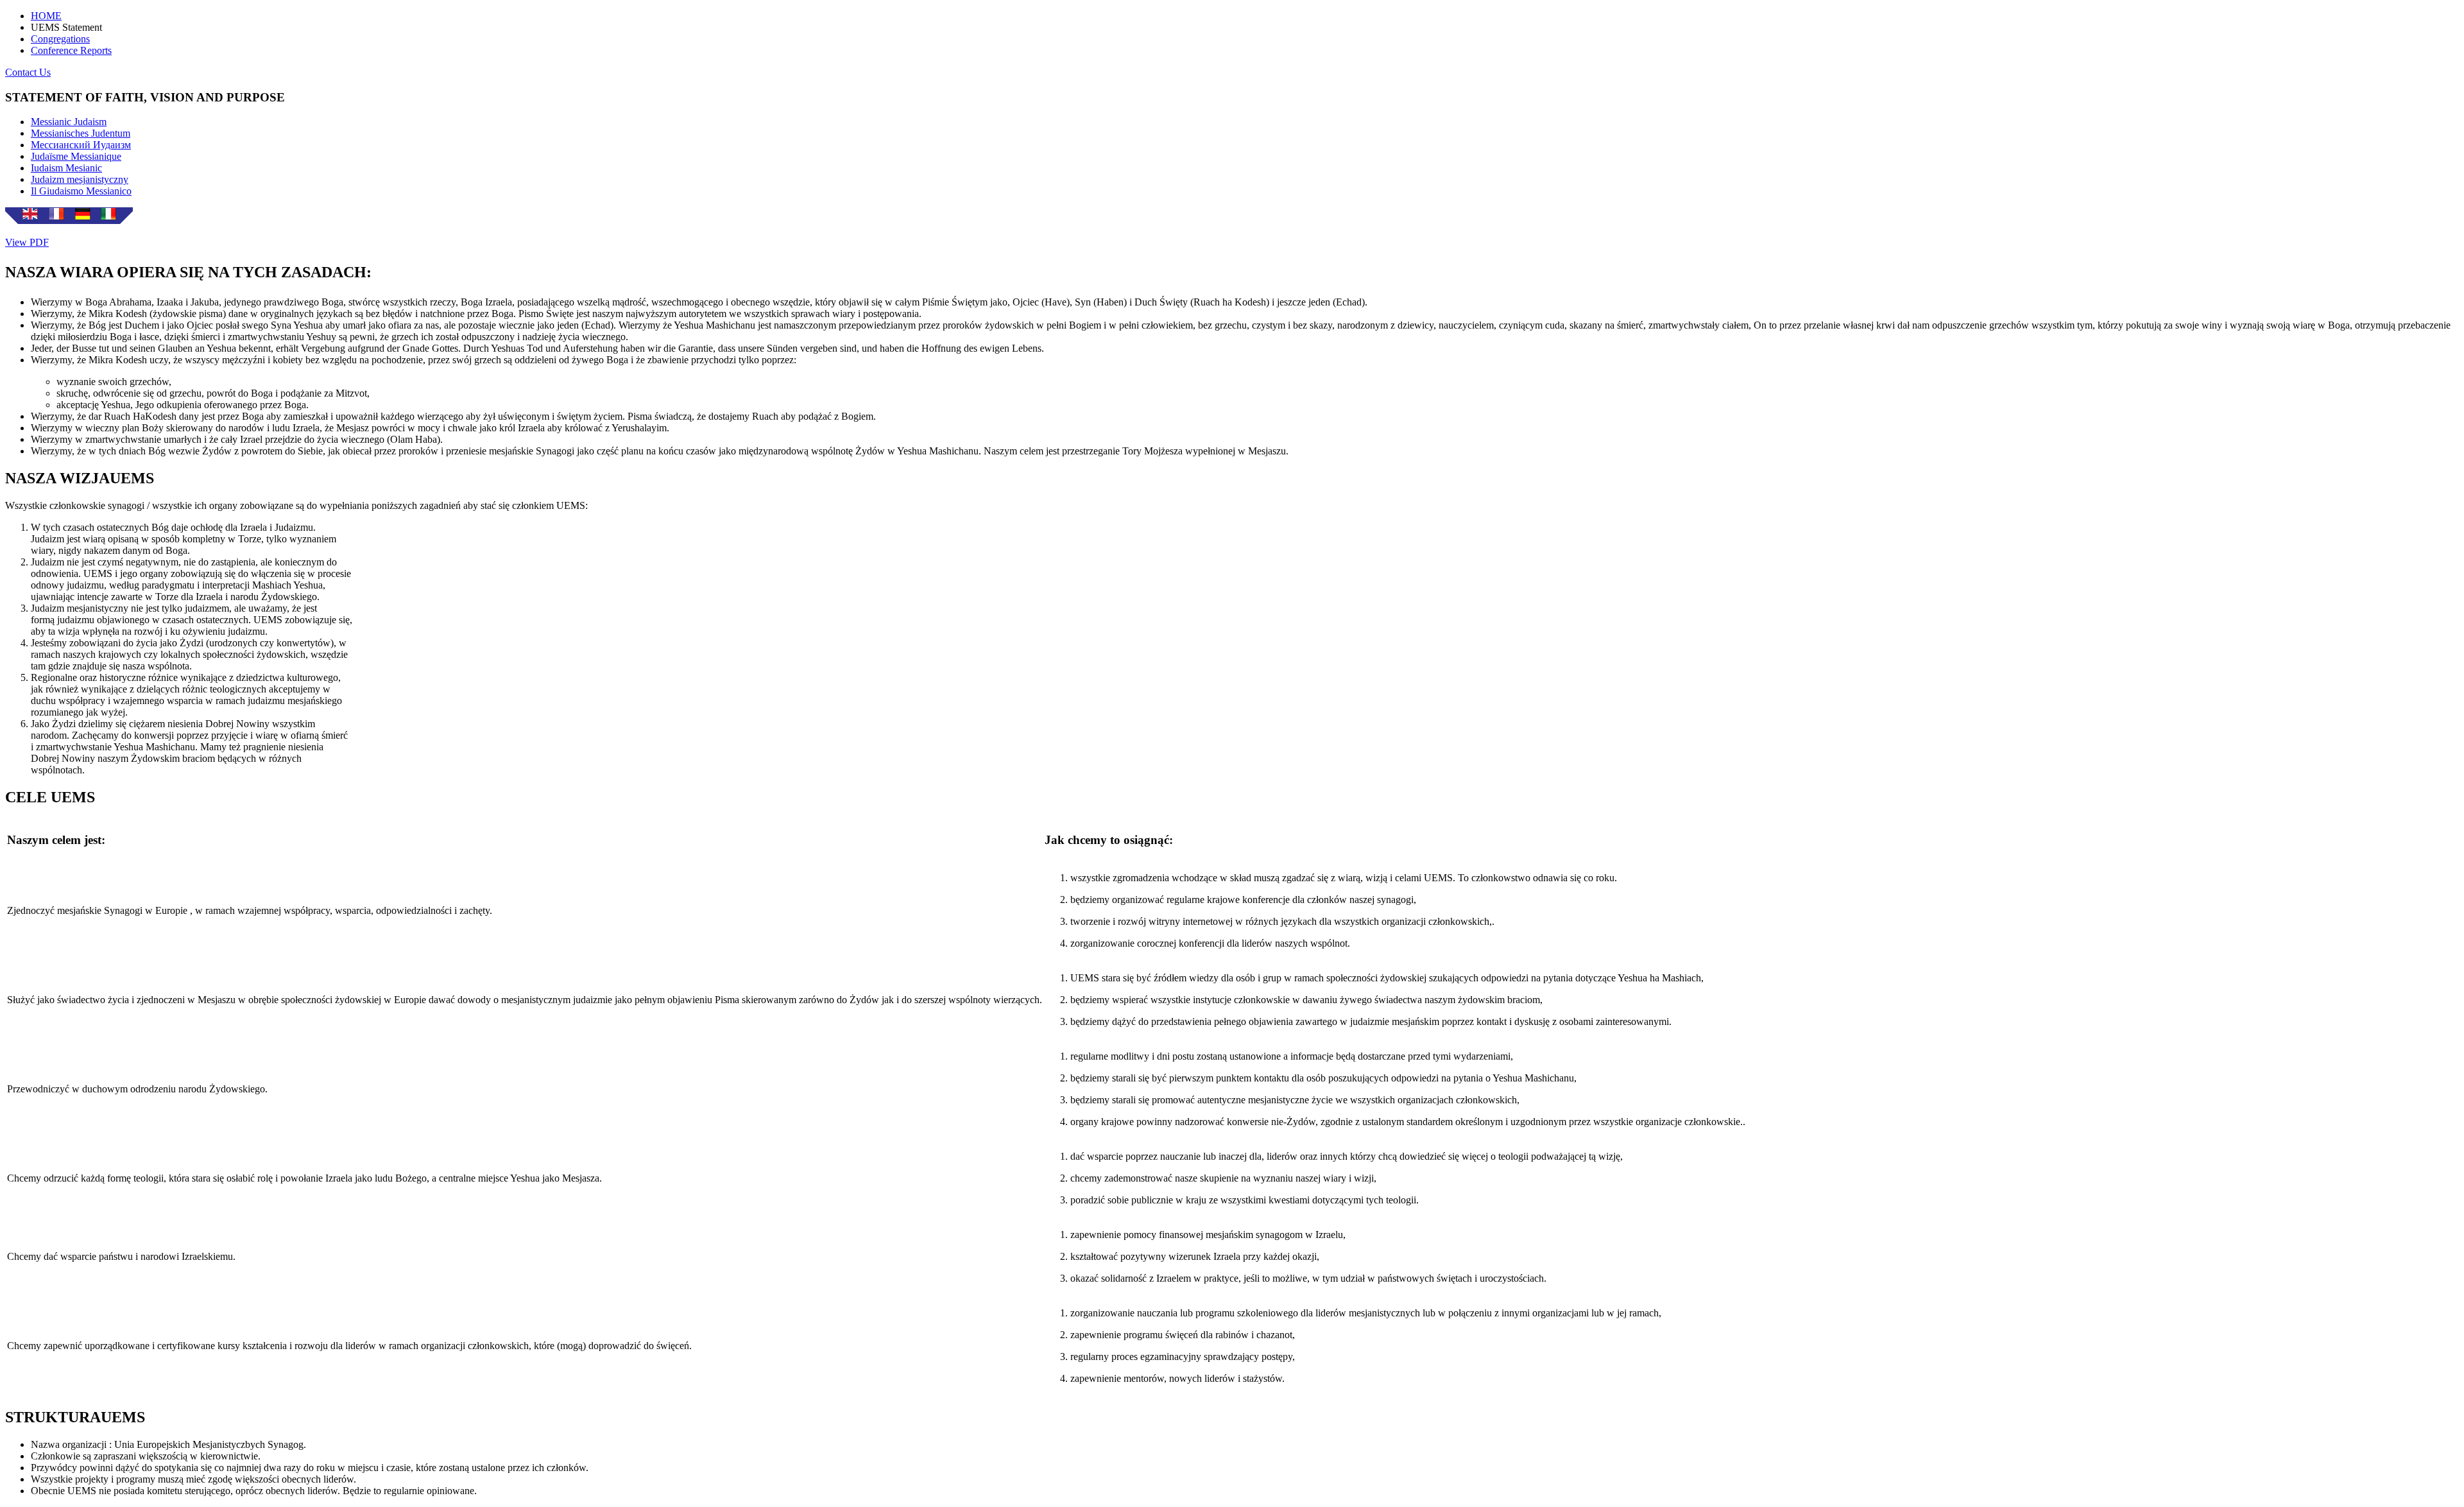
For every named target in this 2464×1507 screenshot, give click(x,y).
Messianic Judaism (69, 122)
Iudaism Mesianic (66, 168)
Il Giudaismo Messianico (81, 191)
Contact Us (28, 72)
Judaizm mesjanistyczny (80, 179)
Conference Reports (71, 50)
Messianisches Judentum (81, 133)
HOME (46, 16)
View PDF (27, 242)
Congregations (60, 39)
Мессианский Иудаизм (81, 145)
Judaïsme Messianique (76, 156)
